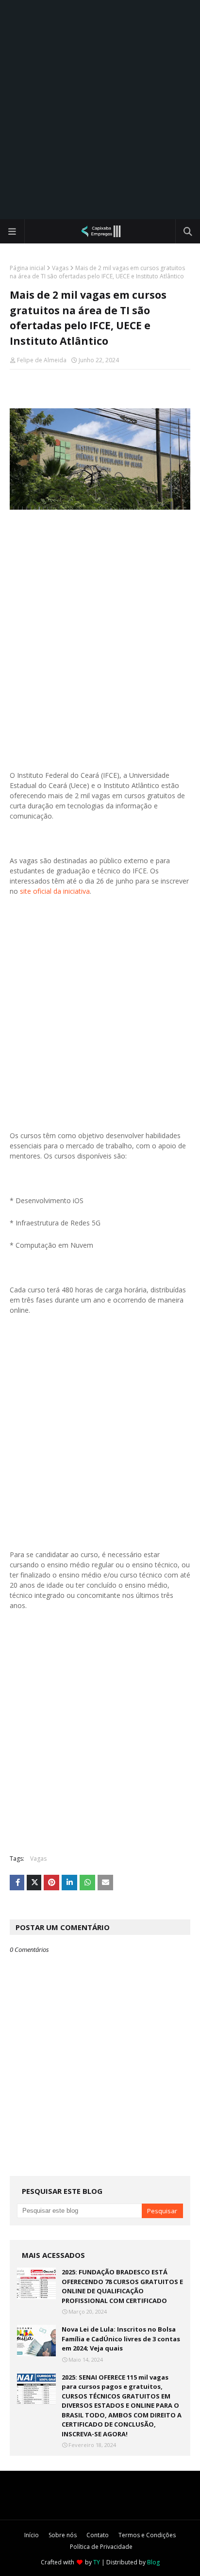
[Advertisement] (100, 110)
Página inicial (27, 268)
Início (32, 2535)
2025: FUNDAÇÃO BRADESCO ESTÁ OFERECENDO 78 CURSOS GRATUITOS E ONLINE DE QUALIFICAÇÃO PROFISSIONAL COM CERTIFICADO (122, 2286)
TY (97, 2562)
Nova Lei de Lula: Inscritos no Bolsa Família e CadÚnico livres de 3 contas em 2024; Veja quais (121, 2339)
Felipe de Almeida (42, 360)
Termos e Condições (147, 2535)
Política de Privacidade (101, 2547)
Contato (98, 2535)
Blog (153, 2562)
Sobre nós (63, 2535)
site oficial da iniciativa (55, 891)
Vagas (60, 268)
